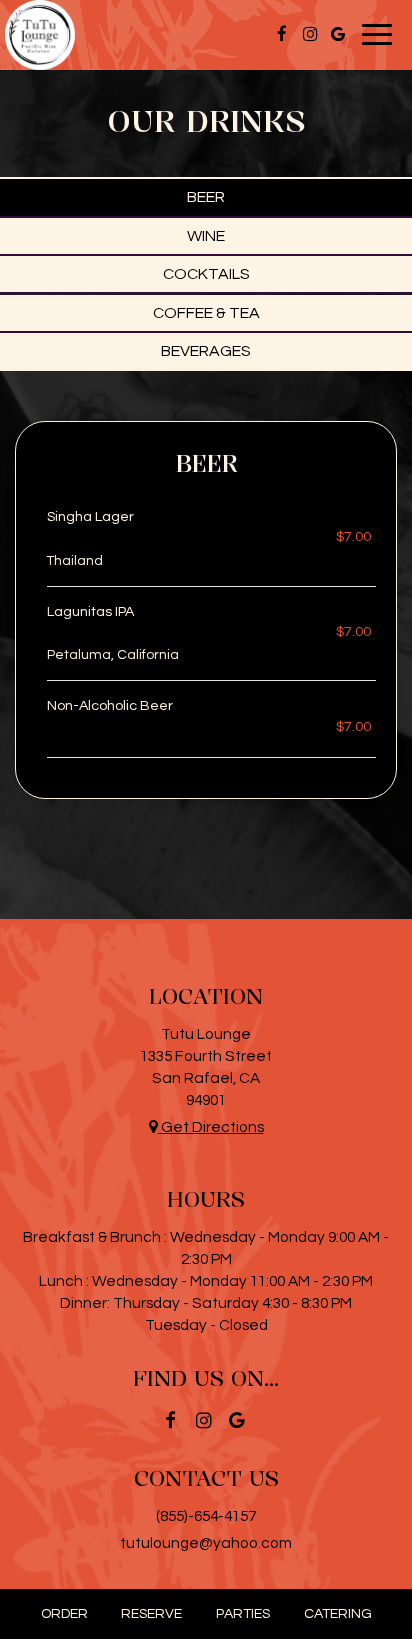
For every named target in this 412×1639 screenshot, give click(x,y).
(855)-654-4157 (206, 1516)
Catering (338, 1614)
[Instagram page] (310, 34)
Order (64, 1614)
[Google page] (338, 34)
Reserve (151, 1614)
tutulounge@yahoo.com (206, 1543)
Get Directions (211, 1127)
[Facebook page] (282, 34)
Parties (243, 1614)
